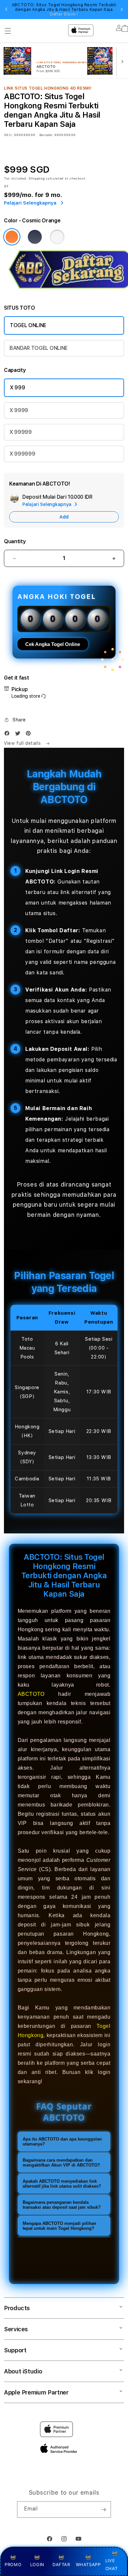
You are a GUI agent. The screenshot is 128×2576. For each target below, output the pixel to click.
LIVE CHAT (111, 2564)
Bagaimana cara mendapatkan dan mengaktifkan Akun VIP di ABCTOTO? (61, 2163)
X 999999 (22, 454)
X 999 (17, 388)
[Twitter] (19, 735)
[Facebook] (9, 735)
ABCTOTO (31, 1694)
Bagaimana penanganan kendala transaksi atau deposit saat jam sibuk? (62, 2205)
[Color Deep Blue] (35, 237)
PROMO (13, 2564)
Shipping (37, 178)
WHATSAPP (88, 2564)
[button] (8, 31)
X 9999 (19, 410)
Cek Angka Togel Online (53, 644)
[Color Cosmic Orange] (12, 237)
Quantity (15, 541)
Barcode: (46, 135)
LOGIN (37, 2564)
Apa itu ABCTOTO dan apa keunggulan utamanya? (62, 2142)
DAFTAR (61, 2564)
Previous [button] (6, 10)
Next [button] (122, 10)
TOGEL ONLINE (28, 325)
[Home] (51, 29)
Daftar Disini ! (64, 14)
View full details (23, 743)
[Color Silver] (57, 237)
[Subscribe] (103, 2509)
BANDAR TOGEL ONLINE (39, 348)
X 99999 (21, 432)
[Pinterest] (30, 735)
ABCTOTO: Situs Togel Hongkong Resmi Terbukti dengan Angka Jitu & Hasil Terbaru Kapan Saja (64, 10)
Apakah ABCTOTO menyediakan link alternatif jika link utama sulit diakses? (62, 2184)
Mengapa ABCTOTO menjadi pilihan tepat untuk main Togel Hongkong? (59, 2226)
